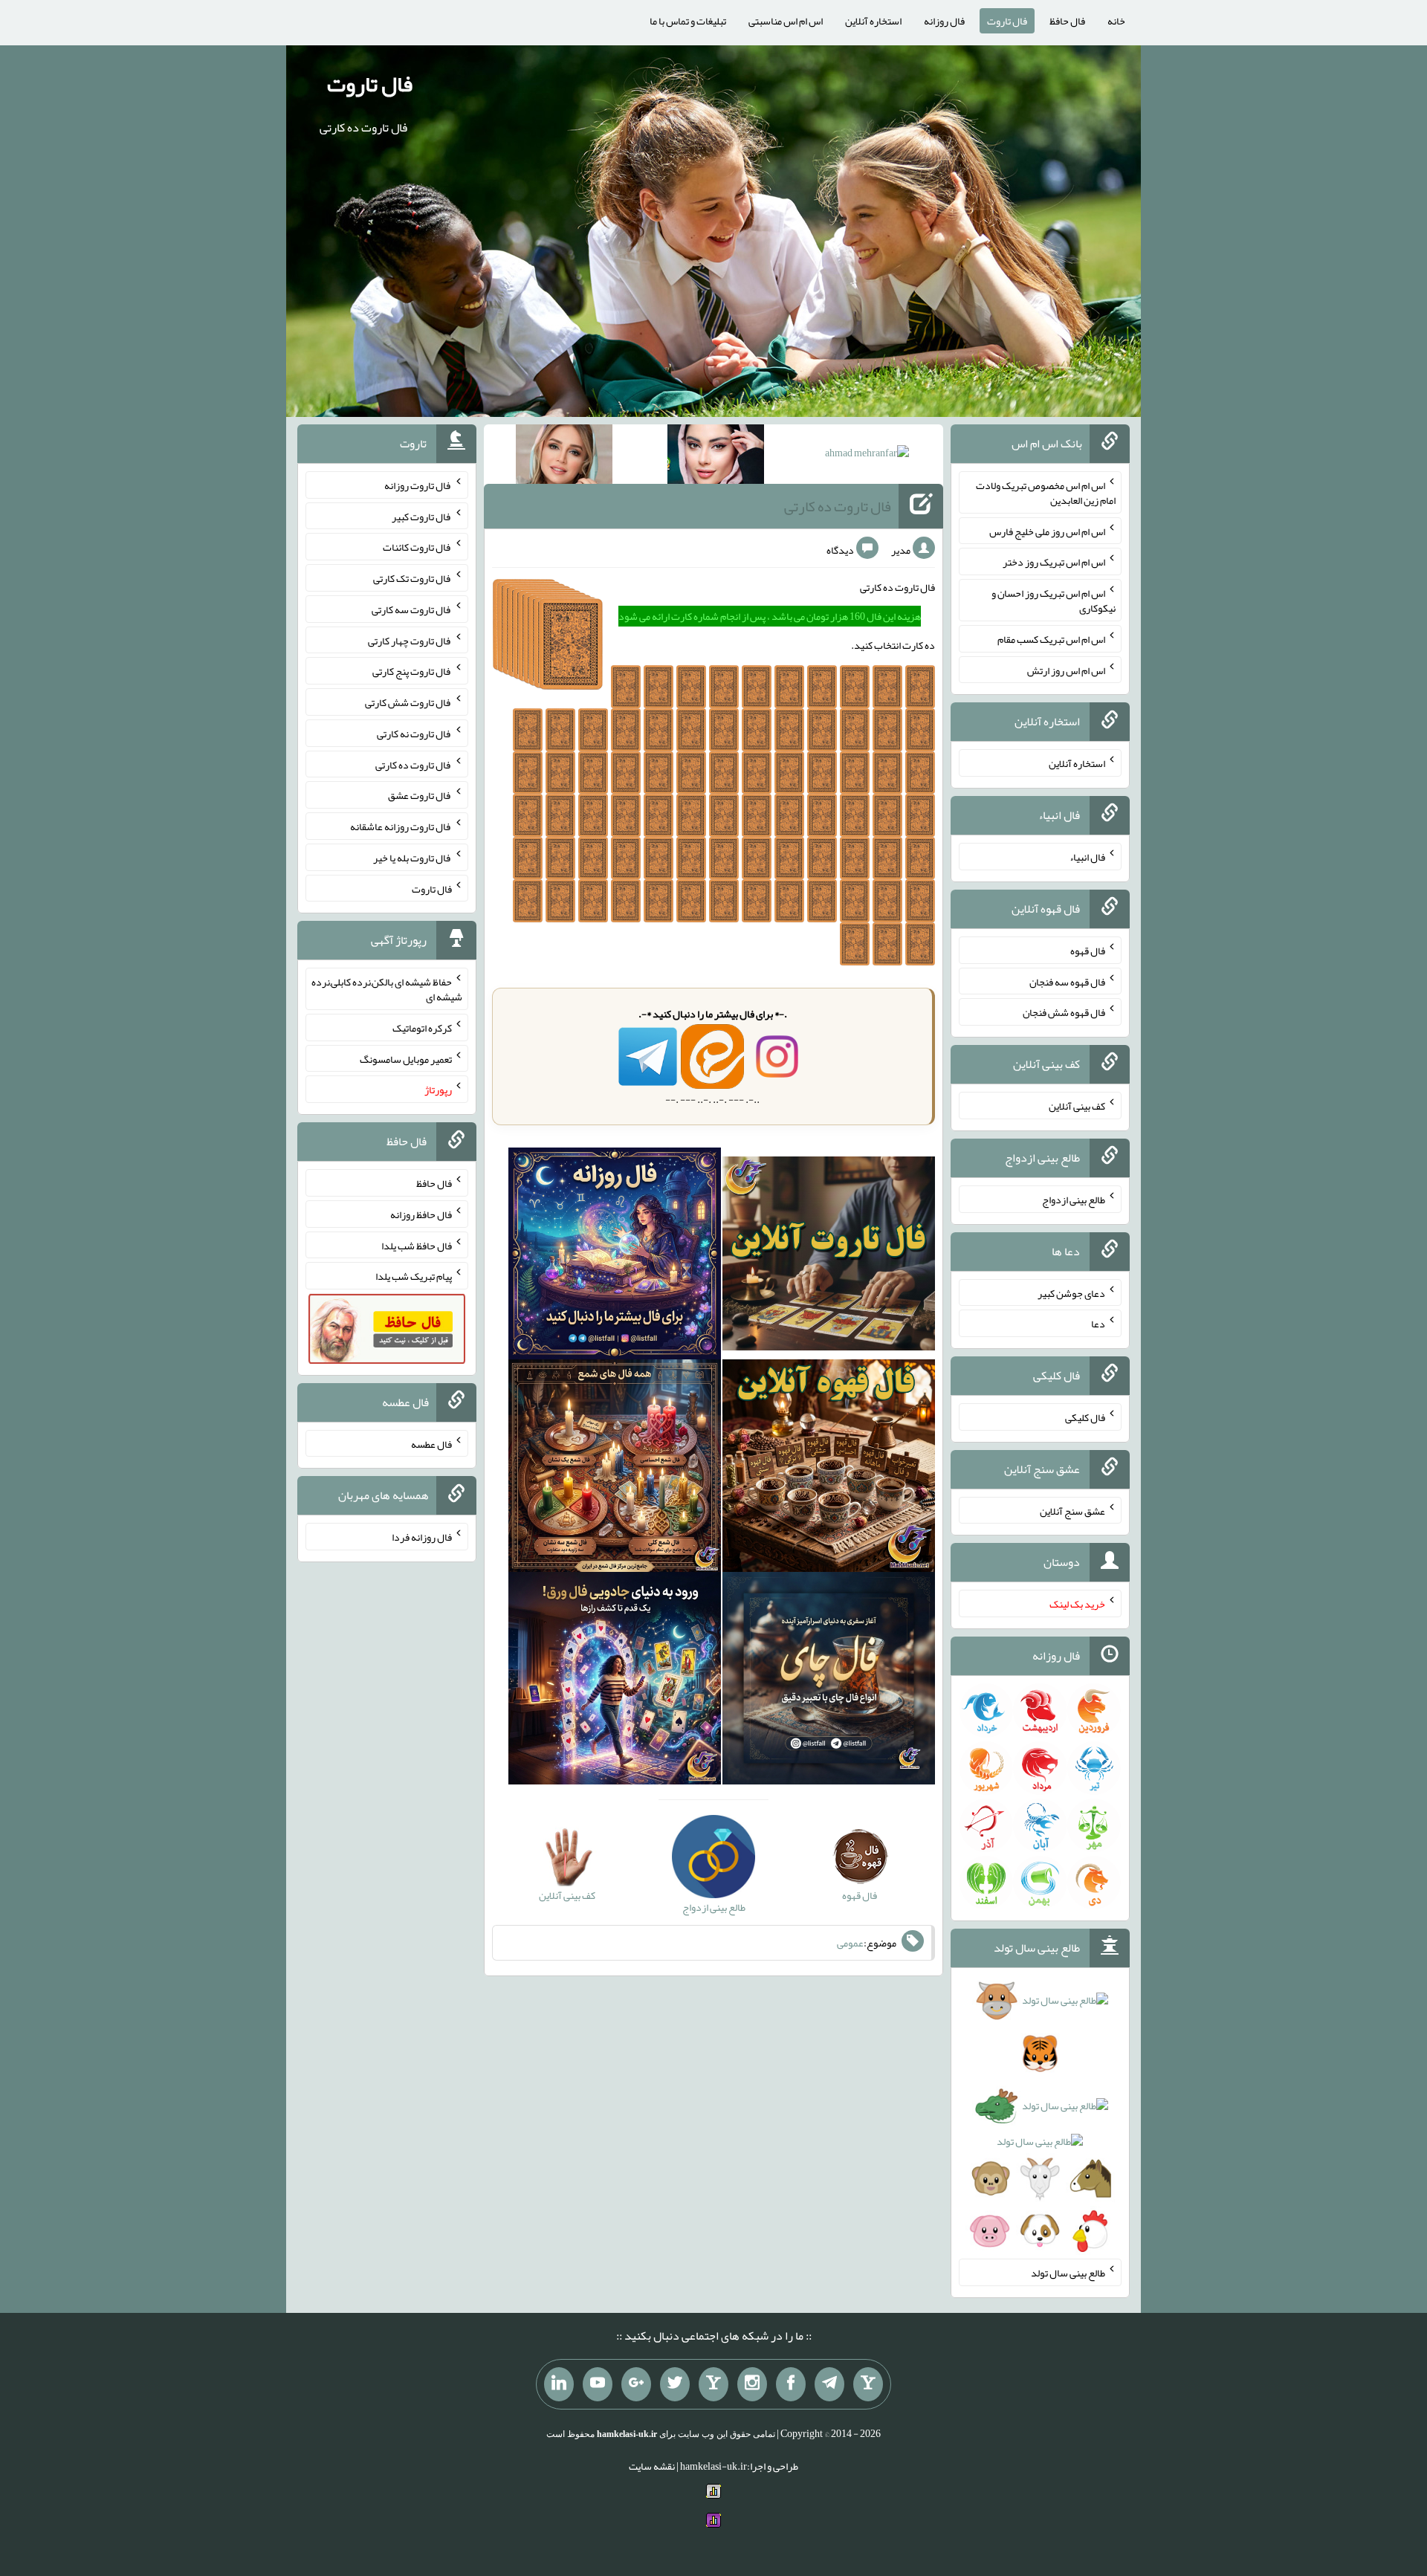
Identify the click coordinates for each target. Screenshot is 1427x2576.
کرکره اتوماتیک (422, 1028)
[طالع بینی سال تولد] (1040, 2120)
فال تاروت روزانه (418, 485)
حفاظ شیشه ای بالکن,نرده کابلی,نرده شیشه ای (387, 989)
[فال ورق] (615, 1682)
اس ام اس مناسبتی (786, 21)
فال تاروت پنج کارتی (412, 671)
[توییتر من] (675, 2384)
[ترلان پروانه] (716, 457)
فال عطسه (431, 1443)
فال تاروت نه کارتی (414, 734)
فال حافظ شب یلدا (417, 1245)
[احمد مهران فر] (867, 456)
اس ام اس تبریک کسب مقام (1051, 639)
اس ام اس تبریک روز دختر (1054, 562)
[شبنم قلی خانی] (564, 457)
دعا (1098, 1324)
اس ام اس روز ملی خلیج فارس (1047, 531)
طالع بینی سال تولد (1068, 2273)
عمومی (850, 1943)
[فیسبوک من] (791, 2384)
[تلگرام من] (829, 2384)
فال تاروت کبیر (422, 516)
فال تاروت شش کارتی (408, 702)
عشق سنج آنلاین (1072, 1510)
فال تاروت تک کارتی (412, 578)
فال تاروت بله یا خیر (412, 858)
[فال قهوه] (829, 1469)
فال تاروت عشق (420, 795)
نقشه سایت (652, 2466)
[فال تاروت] (829, 1257)
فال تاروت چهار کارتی (410, 640)
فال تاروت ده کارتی (838, 506)
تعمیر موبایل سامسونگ (406, 1058)
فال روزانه (944, 21)
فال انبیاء (1087, 857)
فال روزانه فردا (422, 1537)
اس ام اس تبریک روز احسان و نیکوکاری (1054, 601)
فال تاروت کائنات (417, 547)
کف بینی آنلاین (1077, 1106)
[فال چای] (829, 1682)
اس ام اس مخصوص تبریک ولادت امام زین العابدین (1046, 493)
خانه (1116, 21)
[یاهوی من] (868, 2384)
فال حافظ (1067, 21)
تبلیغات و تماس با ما (688, 21)
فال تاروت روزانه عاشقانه (401, 826)
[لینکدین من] (559, 2384)
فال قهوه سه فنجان (1067, 981)
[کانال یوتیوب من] (598, 2384)
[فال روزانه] (615, 1257)
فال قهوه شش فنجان (1064, 1012)
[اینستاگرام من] (752, 2384)
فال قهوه (1088, 951)
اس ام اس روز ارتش (1066, 670)
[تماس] (713, 2384)
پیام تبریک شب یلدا (414, 1276)
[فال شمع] (615, 1469)
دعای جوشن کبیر (1071, 1292)
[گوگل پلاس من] (636, 2384)
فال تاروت (1007, 21)
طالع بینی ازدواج (1074, 1200)
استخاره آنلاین (873, 21)
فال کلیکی (1085, 1417)
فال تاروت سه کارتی (412, 609)
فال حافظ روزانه (421, 1214)
